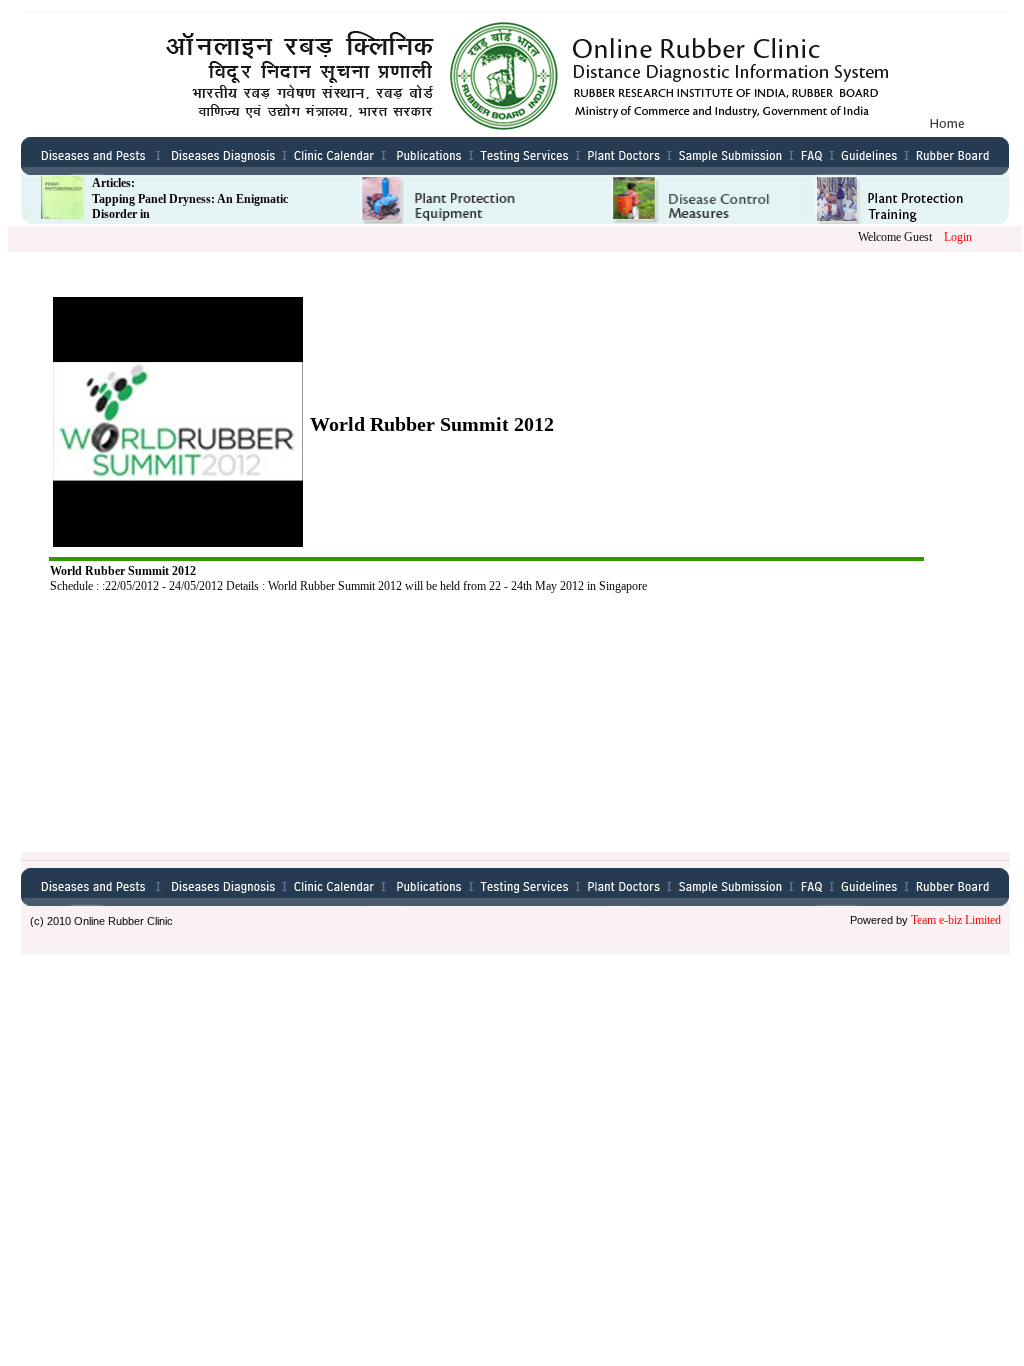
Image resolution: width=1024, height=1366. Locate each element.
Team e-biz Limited (957, 920)
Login (958, 237)
